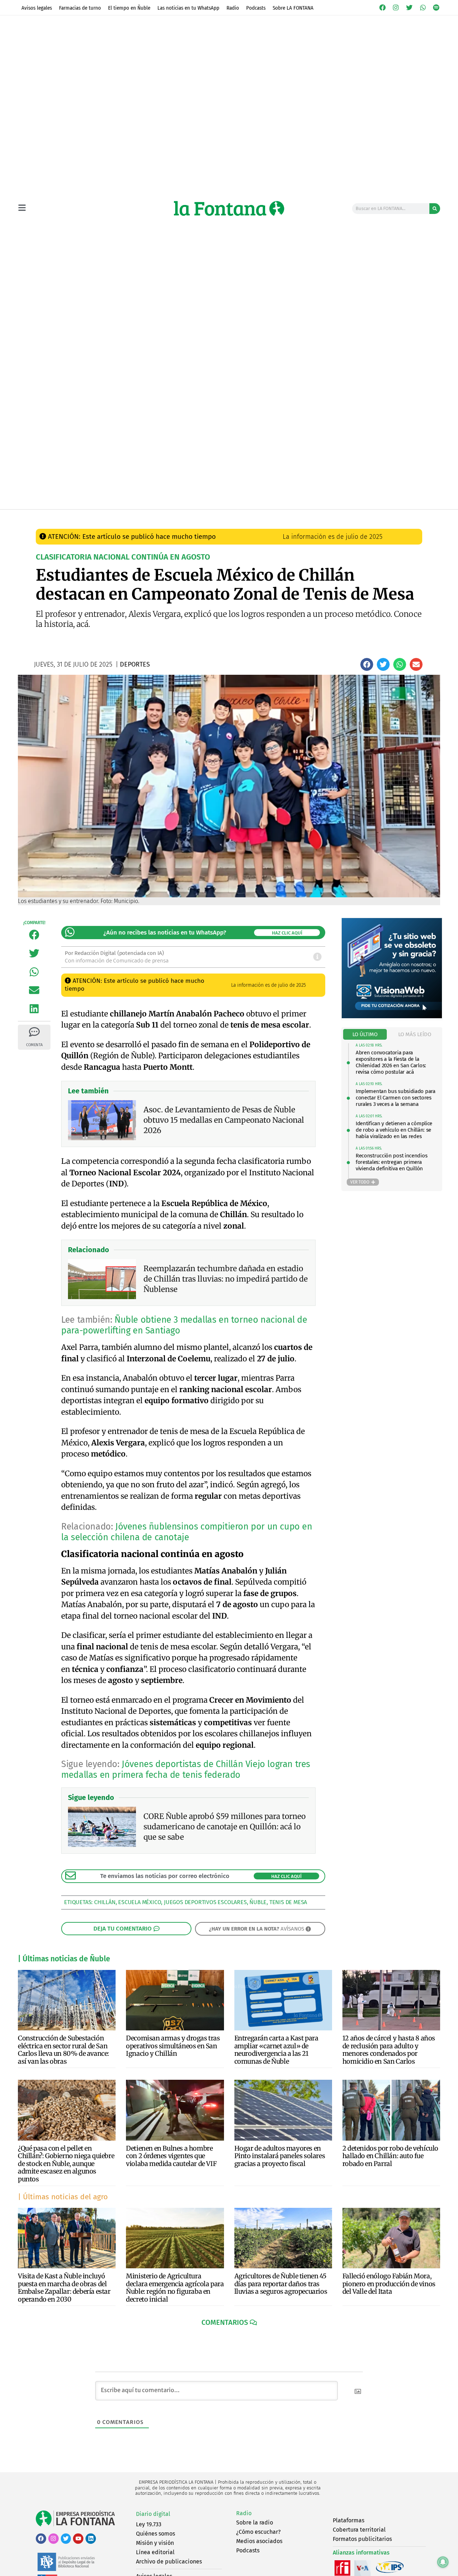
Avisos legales (37, 8)
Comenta (34, 1045)
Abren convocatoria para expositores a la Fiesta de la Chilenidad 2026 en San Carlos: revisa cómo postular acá (391, 1062)
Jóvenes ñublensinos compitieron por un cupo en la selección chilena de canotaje (187, 1532)
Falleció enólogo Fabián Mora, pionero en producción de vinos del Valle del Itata (389, 2284)
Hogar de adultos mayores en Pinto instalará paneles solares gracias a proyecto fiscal (280, 2156)
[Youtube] (78, 2539)
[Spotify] (436, 8)
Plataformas (349, 2520)
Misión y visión (155, 2543)
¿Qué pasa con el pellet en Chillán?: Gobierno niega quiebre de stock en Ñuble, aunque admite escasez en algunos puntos (66, 2164)
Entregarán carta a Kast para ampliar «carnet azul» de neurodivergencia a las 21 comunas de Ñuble (276, 2050)
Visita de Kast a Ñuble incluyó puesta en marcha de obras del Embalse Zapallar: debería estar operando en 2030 (64, 2288)
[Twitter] (409, 8)
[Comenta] (34, 1032)
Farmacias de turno (80, 8)
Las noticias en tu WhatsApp (188, 8)
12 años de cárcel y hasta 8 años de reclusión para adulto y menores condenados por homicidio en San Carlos (389, 2050)
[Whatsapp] (423, 8)
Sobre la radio (255, 2523)
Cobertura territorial (359, 2530)
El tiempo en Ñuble (129, 8)
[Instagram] (396, 8)
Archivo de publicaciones (169, 2562)
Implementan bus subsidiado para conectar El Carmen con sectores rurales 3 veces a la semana (396, 1098)
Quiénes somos (155, 2534)
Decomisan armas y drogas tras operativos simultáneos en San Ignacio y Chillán (173, 2046)
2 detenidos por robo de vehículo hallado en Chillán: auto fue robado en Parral (390, 2156)
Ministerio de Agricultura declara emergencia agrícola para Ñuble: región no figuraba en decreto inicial (175, 2288)
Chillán (105, 1902)
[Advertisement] (229, 455)
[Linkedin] (91, 2539)
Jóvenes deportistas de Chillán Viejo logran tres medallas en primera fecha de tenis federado (186, 1770)
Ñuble (258, 1902)
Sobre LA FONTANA (293, 8)
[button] (367, 664)
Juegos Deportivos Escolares (205, 1902)
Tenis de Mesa (288, 1902)
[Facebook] (383, 8)
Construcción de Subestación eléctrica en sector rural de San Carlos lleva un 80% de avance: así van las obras (64, 2050)
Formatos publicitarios (362, 2539)
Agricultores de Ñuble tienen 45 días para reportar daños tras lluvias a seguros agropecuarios (281, 2284)
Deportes (174, 516)
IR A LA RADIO (416, 517)
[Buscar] (435, 209)
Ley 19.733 (149, 2524)
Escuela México (140, 1902)
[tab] (365, 1035)
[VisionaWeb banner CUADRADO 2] (392, 1016)
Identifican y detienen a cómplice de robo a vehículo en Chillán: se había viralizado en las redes (394, 1130)
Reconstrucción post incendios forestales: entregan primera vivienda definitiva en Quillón (391, 1162)
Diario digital (153, 2514)
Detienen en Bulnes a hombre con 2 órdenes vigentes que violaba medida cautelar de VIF (171, 2156)
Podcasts (256, 8)
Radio (233, 8)
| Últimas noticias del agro (63, 2197)
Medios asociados (259, 2541)
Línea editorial (155, 2552)
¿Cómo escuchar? (258, 2532)
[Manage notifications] (443, 2562)
